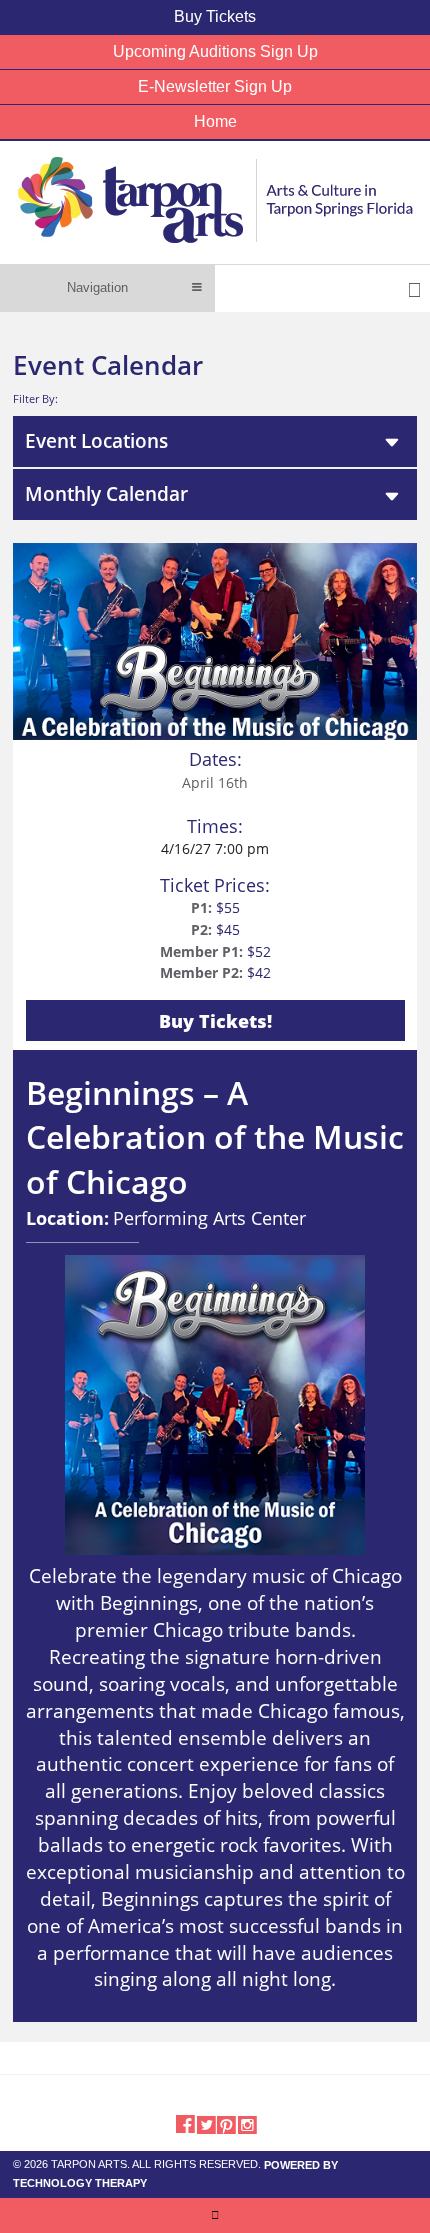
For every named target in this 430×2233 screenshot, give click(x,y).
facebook (184, 2123)
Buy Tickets (215, 16)
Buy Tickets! (215, 1021)
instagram (247, 2123)
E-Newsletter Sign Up (215, 86)
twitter (205, 2123)
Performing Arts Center (209, 1218)
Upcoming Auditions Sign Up (215, 51)
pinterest (226, 2123)
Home (215, 121)
